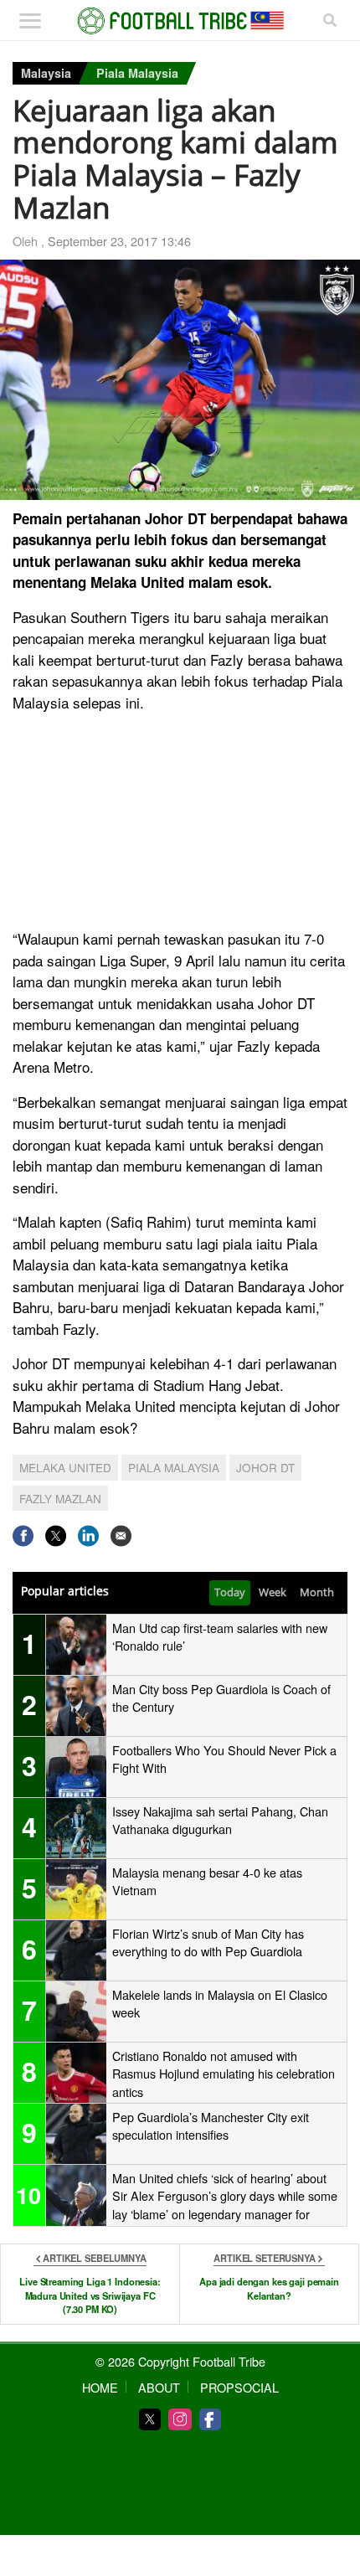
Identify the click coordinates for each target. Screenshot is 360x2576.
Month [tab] (317, 1592)
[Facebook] (210, 2419)
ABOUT (159, 2387)
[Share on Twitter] (56, 1535)
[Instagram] (180, 2419)
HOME (100, 2387)
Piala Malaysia (137, 73)
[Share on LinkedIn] (88, 1535)
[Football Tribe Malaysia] (180, 21)
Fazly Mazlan (60, 1498)
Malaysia (46, 73)
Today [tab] (230, 1592)
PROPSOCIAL (239, 2387)
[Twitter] (150, 2419)
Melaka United (65, 1467)
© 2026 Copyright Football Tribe (180, 2361)
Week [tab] (273, 1592)
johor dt (265, 1467)
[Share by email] (121, 1535)
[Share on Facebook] (23, 1535)
